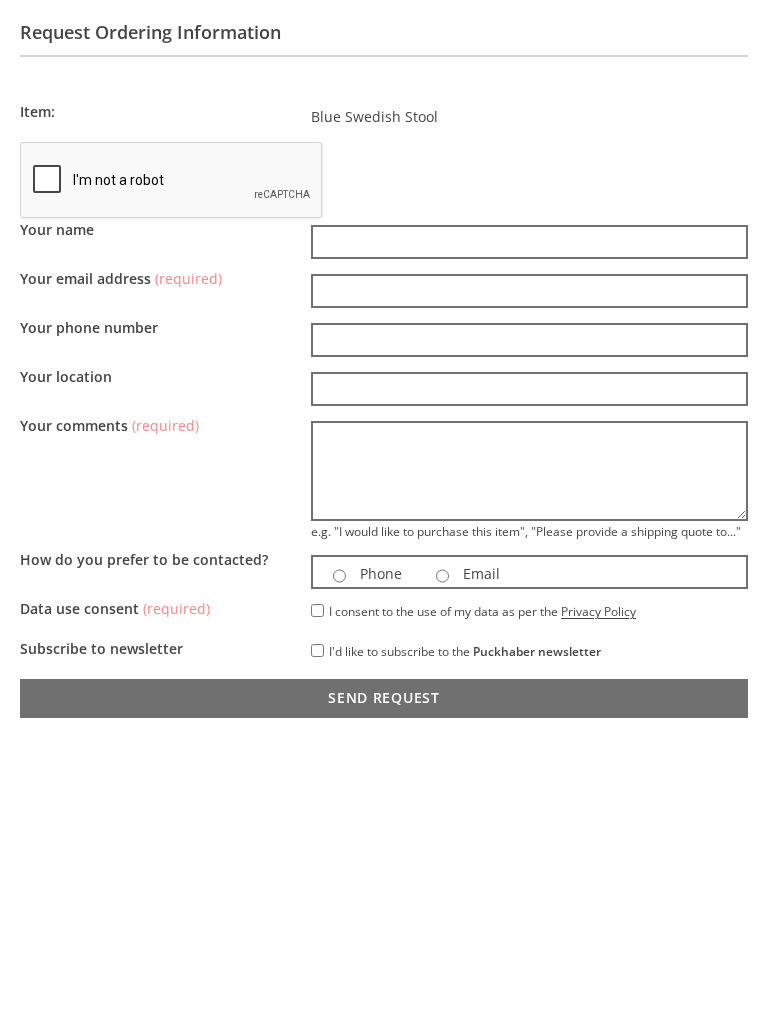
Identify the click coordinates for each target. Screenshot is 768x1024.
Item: (37, 111)
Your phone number (89, 327)
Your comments (109, 425)
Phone (379, 573)
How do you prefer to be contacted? (144, 559)
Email (479, 573)
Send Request (383, 697)
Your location (66, 376)
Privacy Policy (598, 611)
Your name (57, 229)
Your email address (121, 278)
